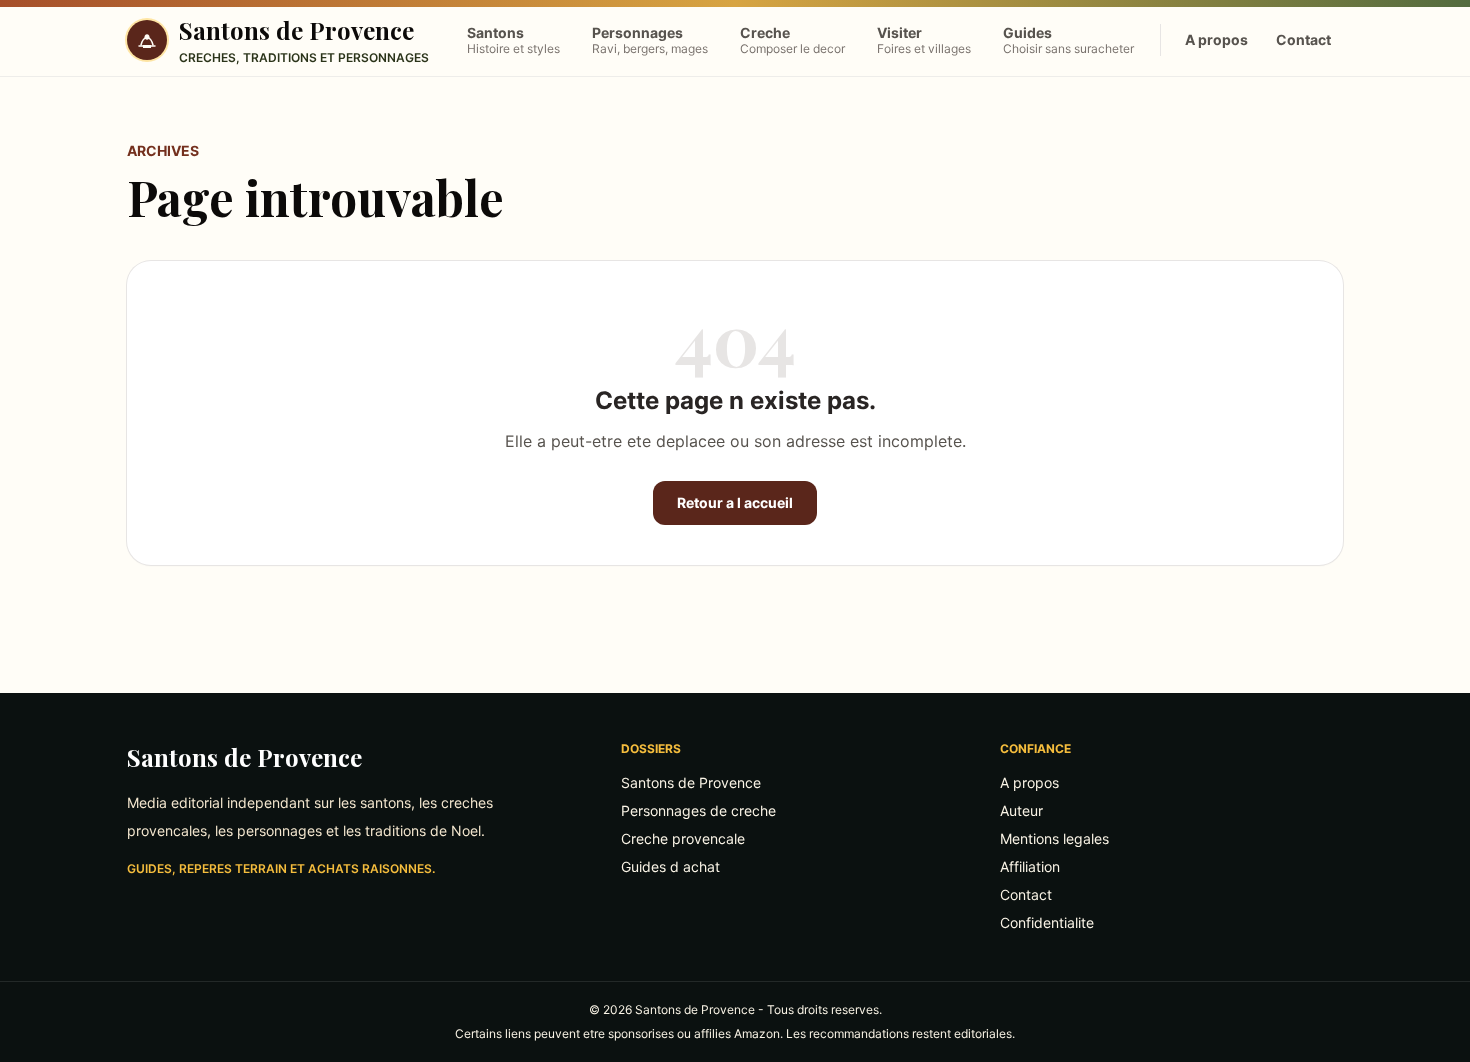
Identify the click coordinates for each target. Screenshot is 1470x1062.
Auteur (1021, 810)
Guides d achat (670, 866)
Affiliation (1030, 866)
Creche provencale (683, 838)
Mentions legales (1054, 838)
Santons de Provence (244, 757)
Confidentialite (1047, 922)
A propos (1216, 39)
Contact (1303, 39)
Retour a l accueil (735, 502)
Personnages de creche (698, 810)
